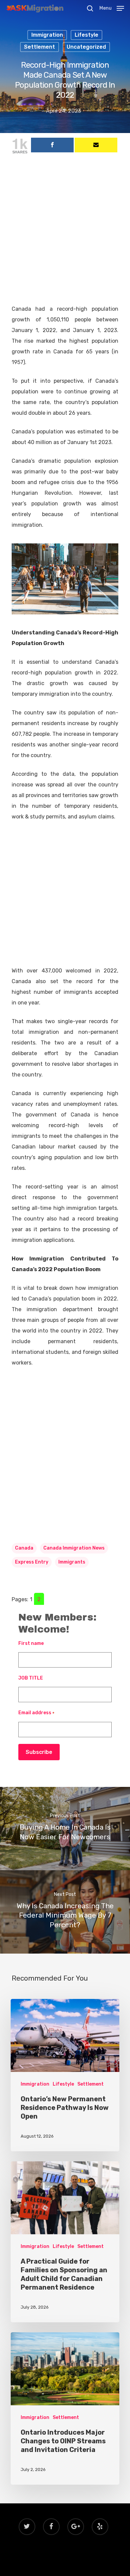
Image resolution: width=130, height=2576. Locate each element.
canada (24, 1548)
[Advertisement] (65, 236)
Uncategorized (86, 47)
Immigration (47, 35)
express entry (32, 1562)
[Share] (52, 145)
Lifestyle (86, 35)
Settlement (39, 47)
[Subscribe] (96, 145)
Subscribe (39, 1752)
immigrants (72, 1562)
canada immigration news (74, 1548)
